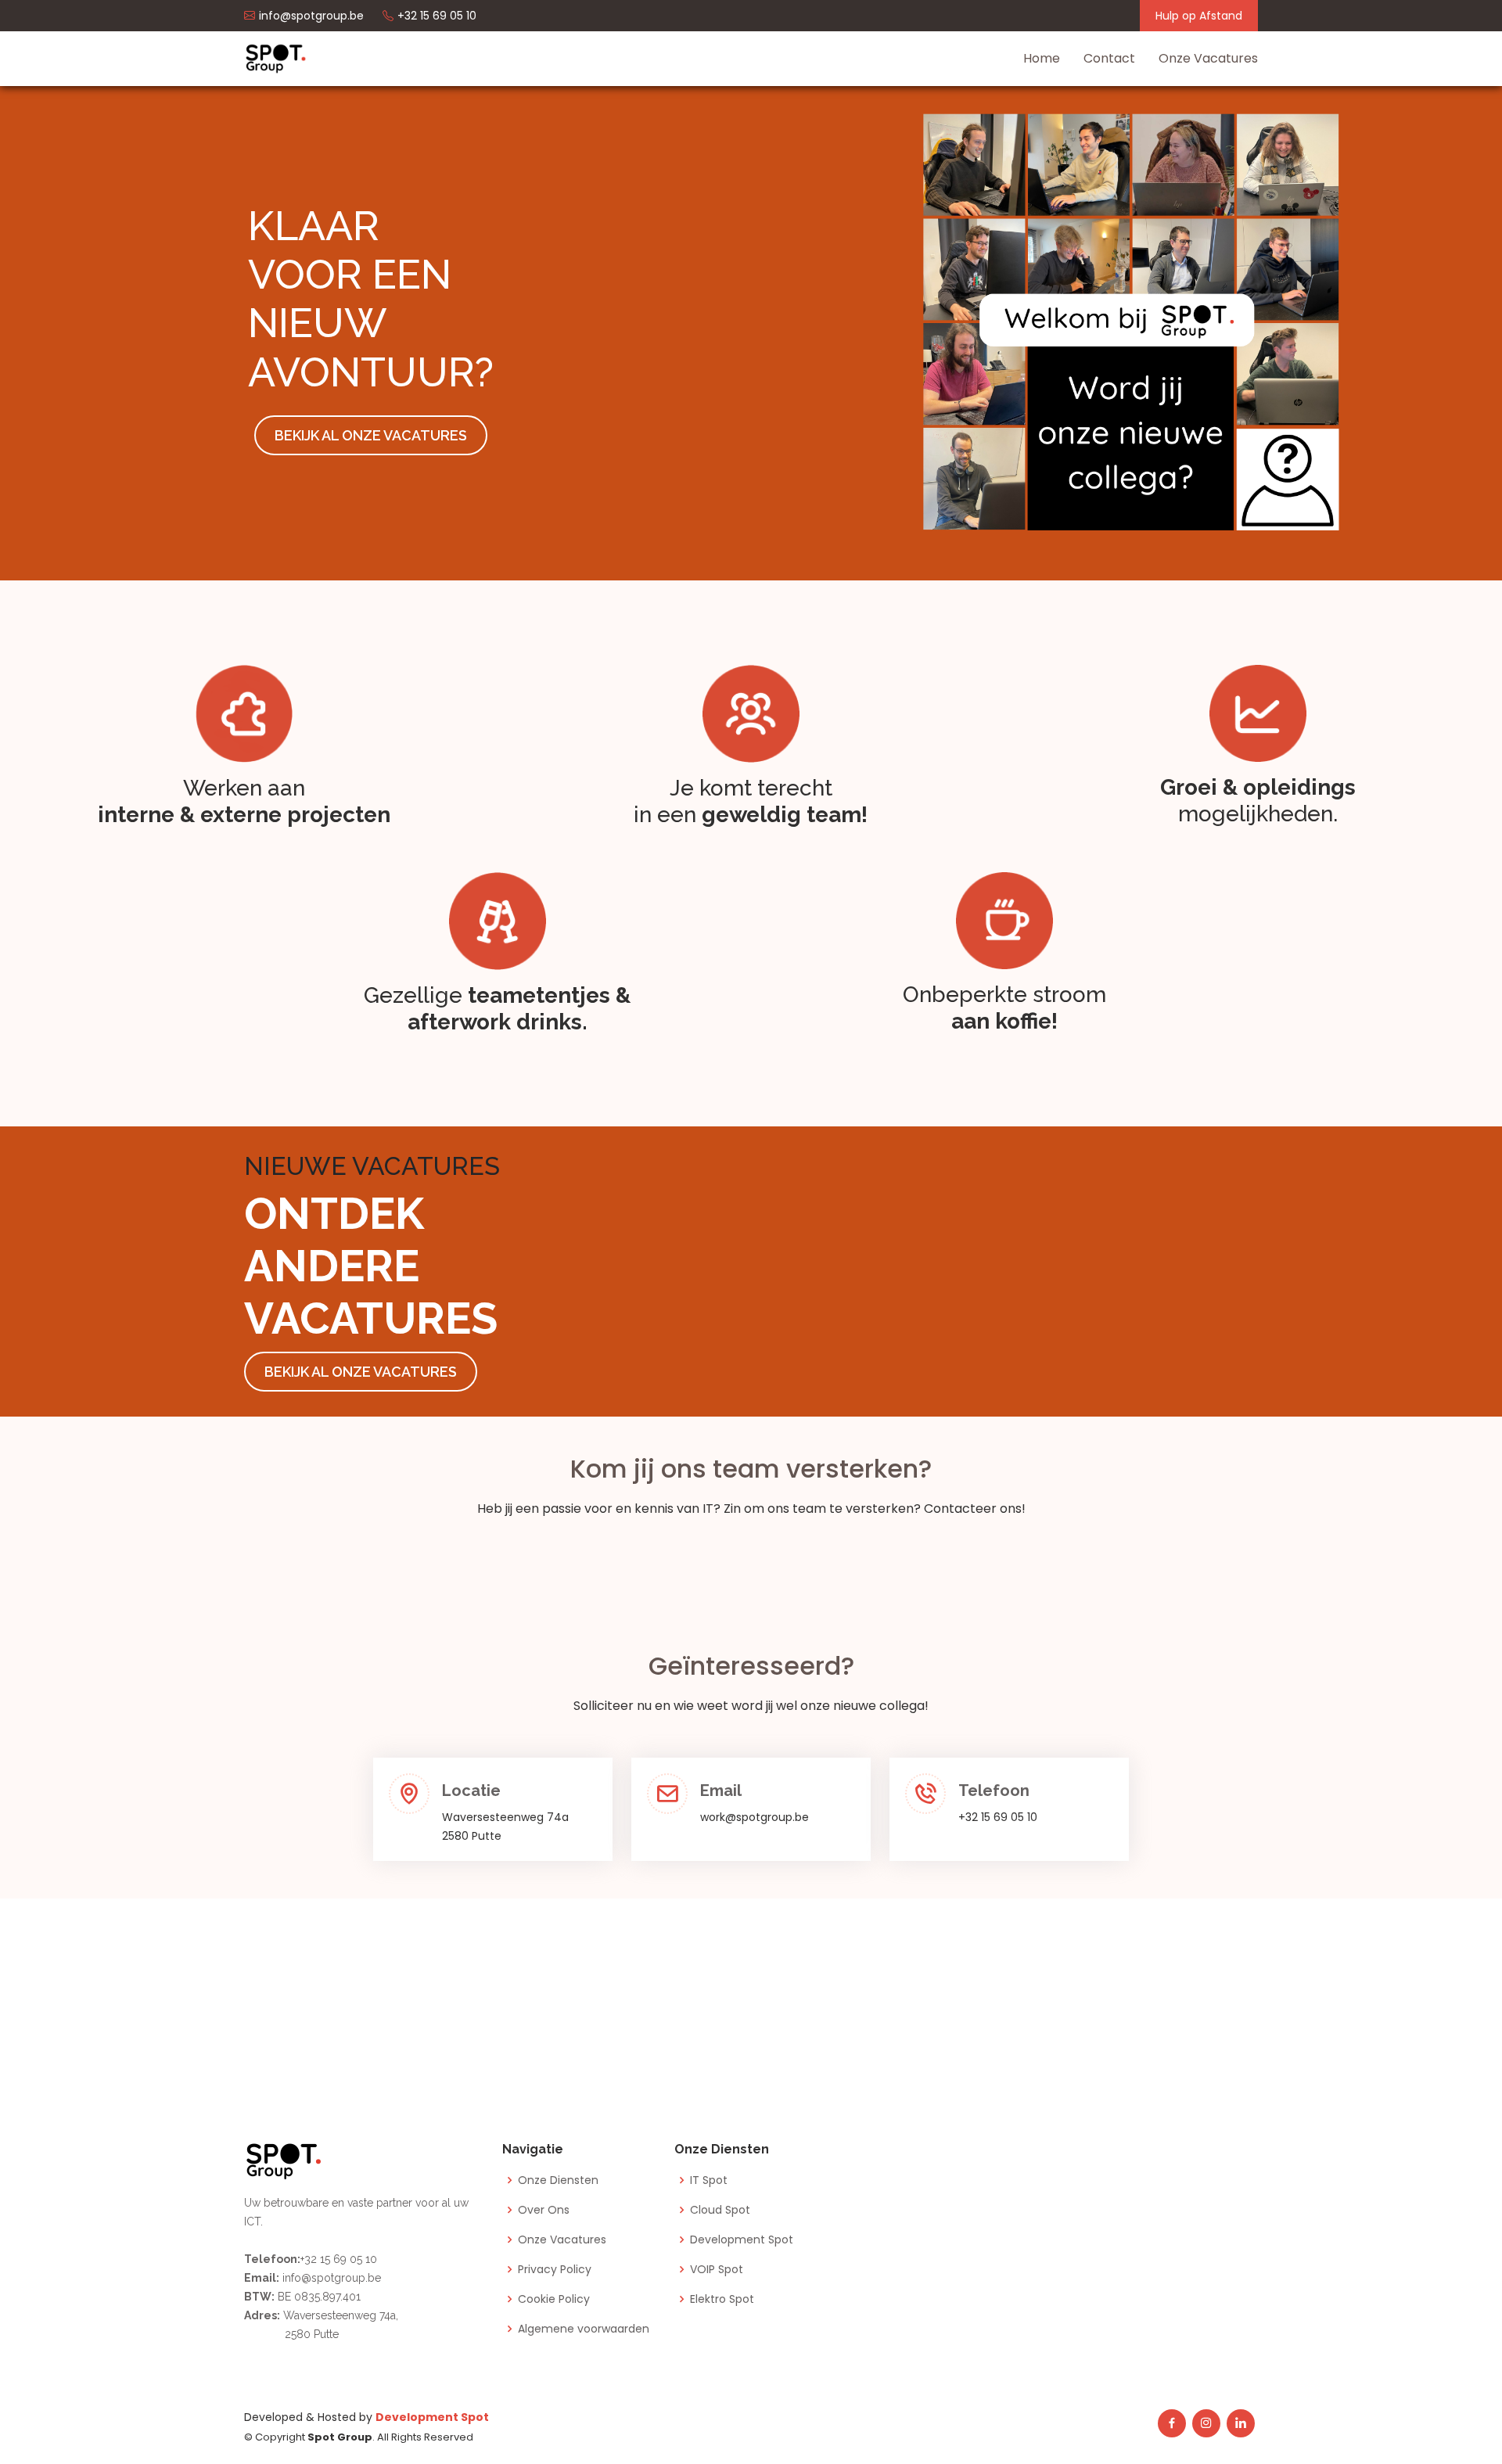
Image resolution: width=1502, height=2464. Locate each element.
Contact (1109, 58)
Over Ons (544, 2210)
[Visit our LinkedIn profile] (1241, 2423)
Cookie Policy (554, 2299)
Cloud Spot (720, 2210)
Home (1042, 58)
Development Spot (742, 2240)
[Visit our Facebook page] (1172, 2423)
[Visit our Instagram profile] (1206, 2423)
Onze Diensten (558, 2180)
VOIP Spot (717, 2269)
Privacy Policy (555, 2269)
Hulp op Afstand (1199, 16)
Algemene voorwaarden (584, 2329)
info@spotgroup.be (330, 2278)
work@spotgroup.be (755, 1817)
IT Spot (709, 2180)
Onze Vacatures (1208, 58)
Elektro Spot (722, 2299)
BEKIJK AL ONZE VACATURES (371, 435)
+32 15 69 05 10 (998, 1817)
